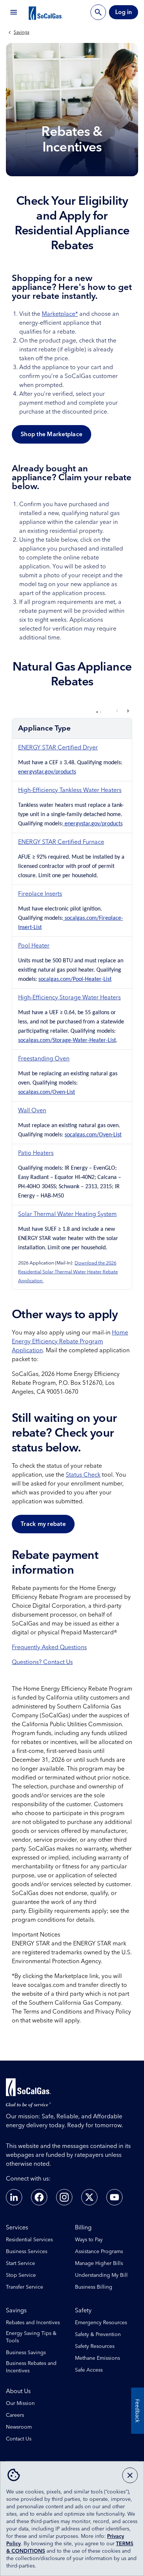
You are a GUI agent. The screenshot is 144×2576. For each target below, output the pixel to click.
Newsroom (19, 2427)
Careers (15, 2415)
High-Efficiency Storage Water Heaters (69, 998)
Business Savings (26, 2353)
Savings (21, 33)
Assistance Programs (99, 2252)
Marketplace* (60, 314)
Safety (83, 2311)
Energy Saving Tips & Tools (31, 2337)
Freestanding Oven (44, 1059)
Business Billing (94, 2287)
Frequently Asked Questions (49, 1647)
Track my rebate (43, 1524)
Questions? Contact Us (42, 1662)
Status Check (83, 1475)
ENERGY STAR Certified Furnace (61, 842)
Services (17, 2228)
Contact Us (19, 2439)
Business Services (27, 2252)
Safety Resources (95, 2346)
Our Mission (20, 2403)
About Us (18, 2391)
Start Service (20, 2263)
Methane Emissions (97, 2358)
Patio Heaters (36, 1153)
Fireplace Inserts (40, 894)
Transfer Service (25, 2287)
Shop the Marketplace (52, 434)
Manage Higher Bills (99, 2263)
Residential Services (29, 2240)
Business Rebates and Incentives (31, 2367)
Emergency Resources (101, 2323)
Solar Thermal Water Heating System (67, 1214)
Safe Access (89, 2370)
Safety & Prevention (98, 2335)
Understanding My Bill (101, 2275)
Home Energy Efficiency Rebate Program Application (70, 1342)
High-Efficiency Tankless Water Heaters (70, 790)
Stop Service (21, 2275)
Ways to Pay (89, 2240)
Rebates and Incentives (33, 2323)
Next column (128, 711)
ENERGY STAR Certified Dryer (58, 748)
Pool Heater (34, 946)
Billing (83, 2228)
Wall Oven (32, 1110)
